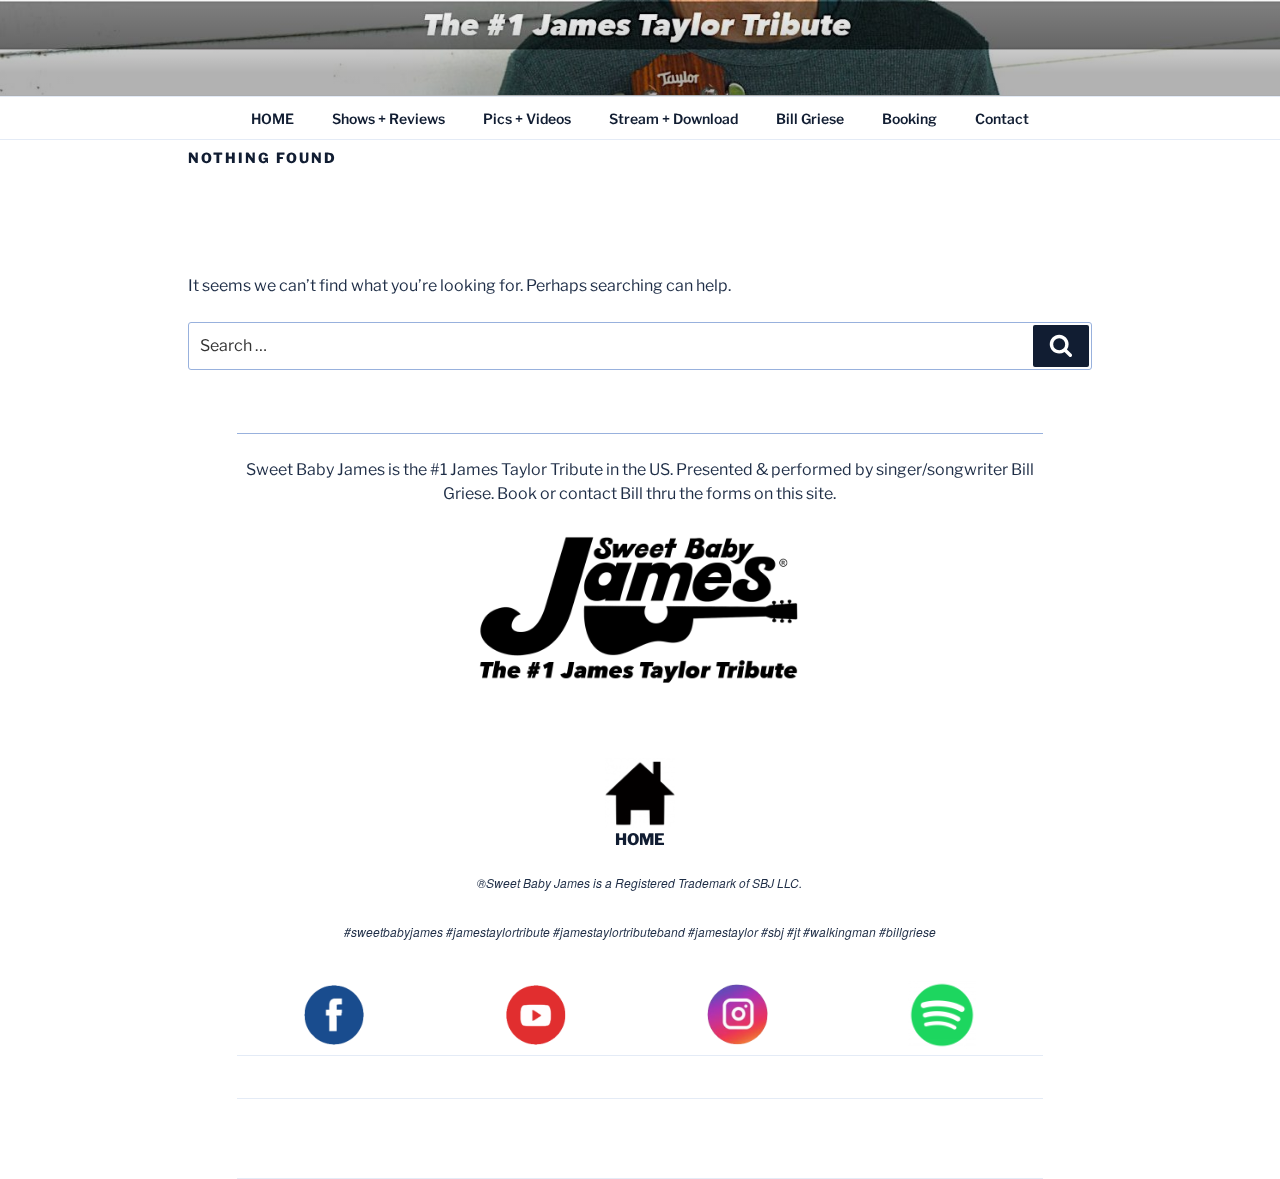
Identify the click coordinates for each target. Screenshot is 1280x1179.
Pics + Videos (527, 118)
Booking (909, 118)
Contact (1002, 118)
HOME (272, 118)
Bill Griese (810, 118)
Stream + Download (673, 118)
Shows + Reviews (388, 118)
